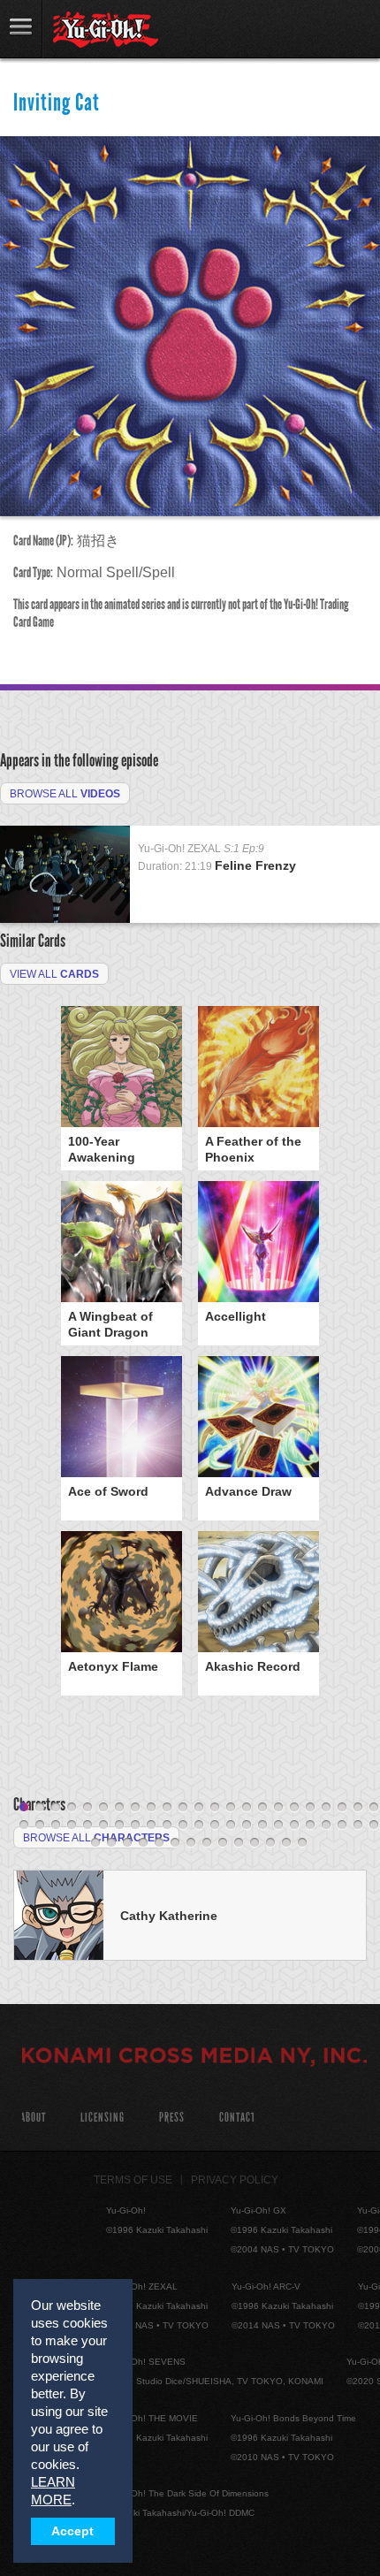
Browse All (65, 794)
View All (54, 974)
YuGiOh (106, 30)
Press (172, 2118)
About (33, 2118)
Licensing (103, 2118)
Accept (72, 2531)
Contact (237, 2118)
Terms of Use (133, 2180)
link (21, 29)
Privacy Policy (235, 2180)
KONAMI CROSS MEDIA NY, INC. (194, 2058)
